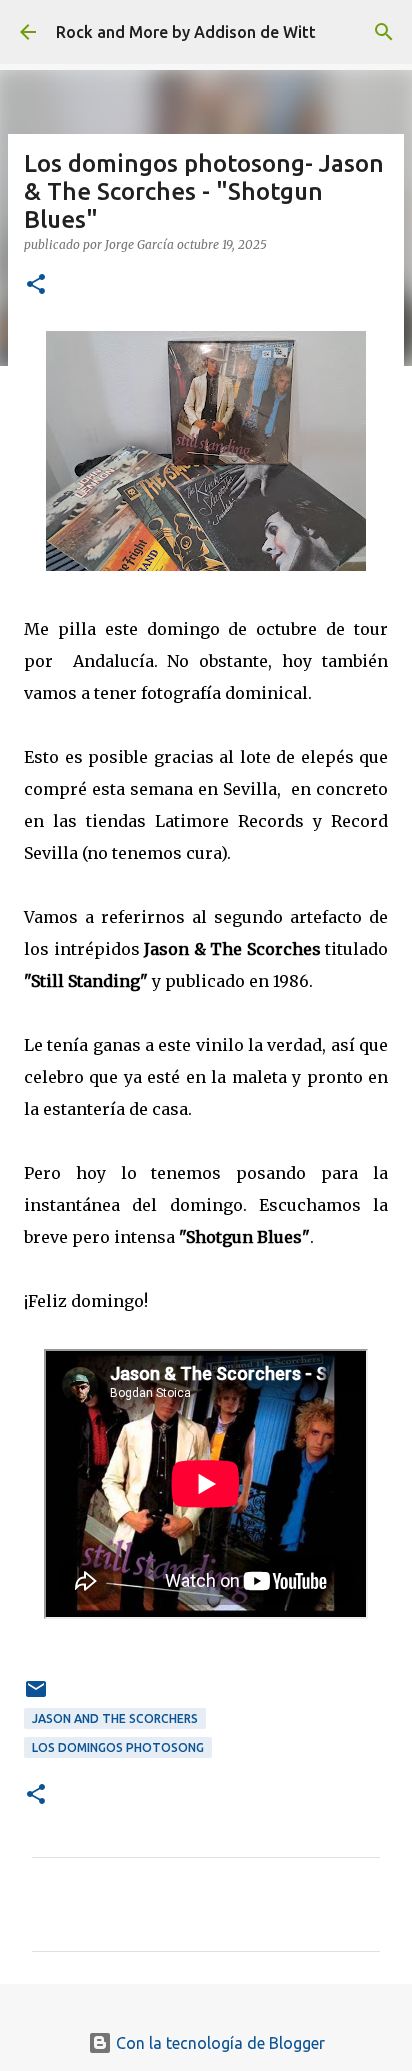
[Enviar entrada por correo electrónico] (36, 1696)
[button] (36, 285)
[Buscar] (384, 32)
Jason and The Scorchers (115, 1718)
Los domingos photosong (118, 1747)
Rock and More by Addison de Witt (186, 32)
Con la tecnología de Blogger (218, 2043)
